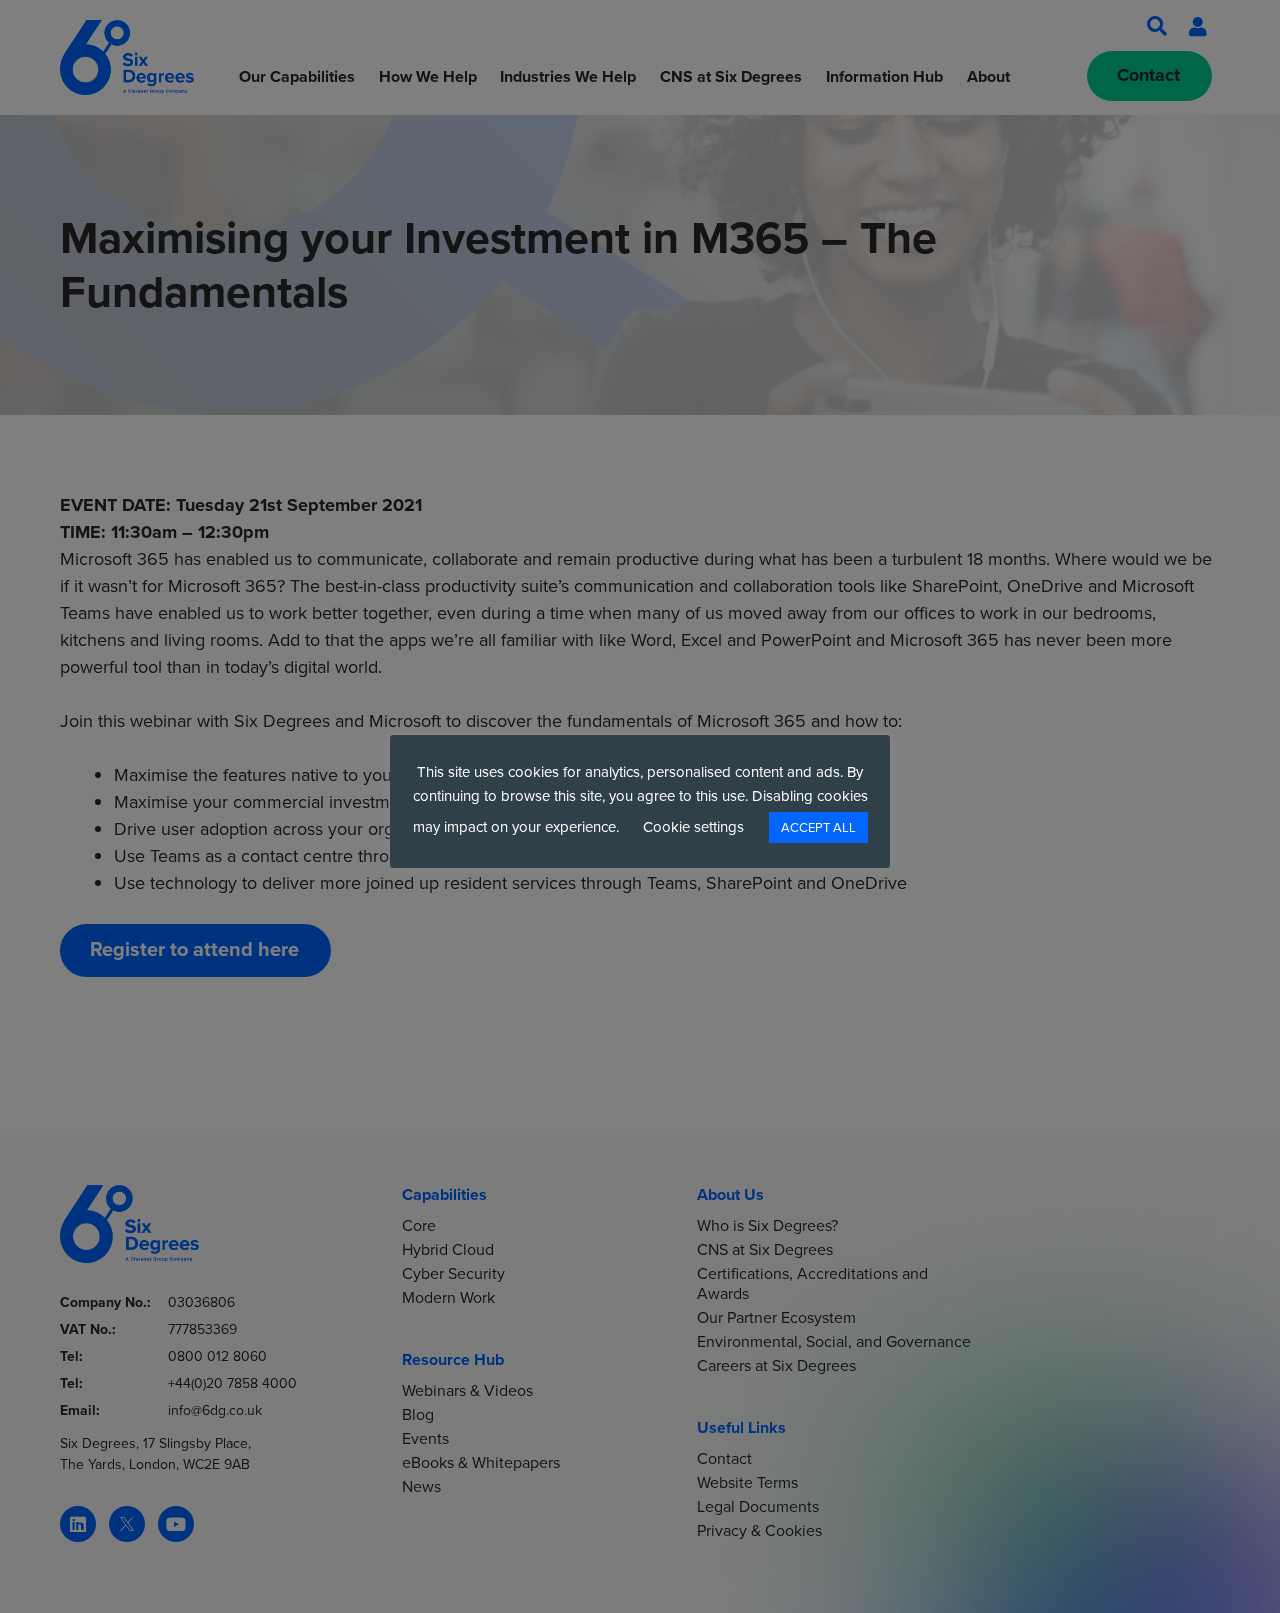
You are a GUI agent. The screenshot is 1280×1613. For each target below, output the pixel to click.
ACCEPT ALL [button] (818, 827)
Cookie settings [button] (693, 827)
